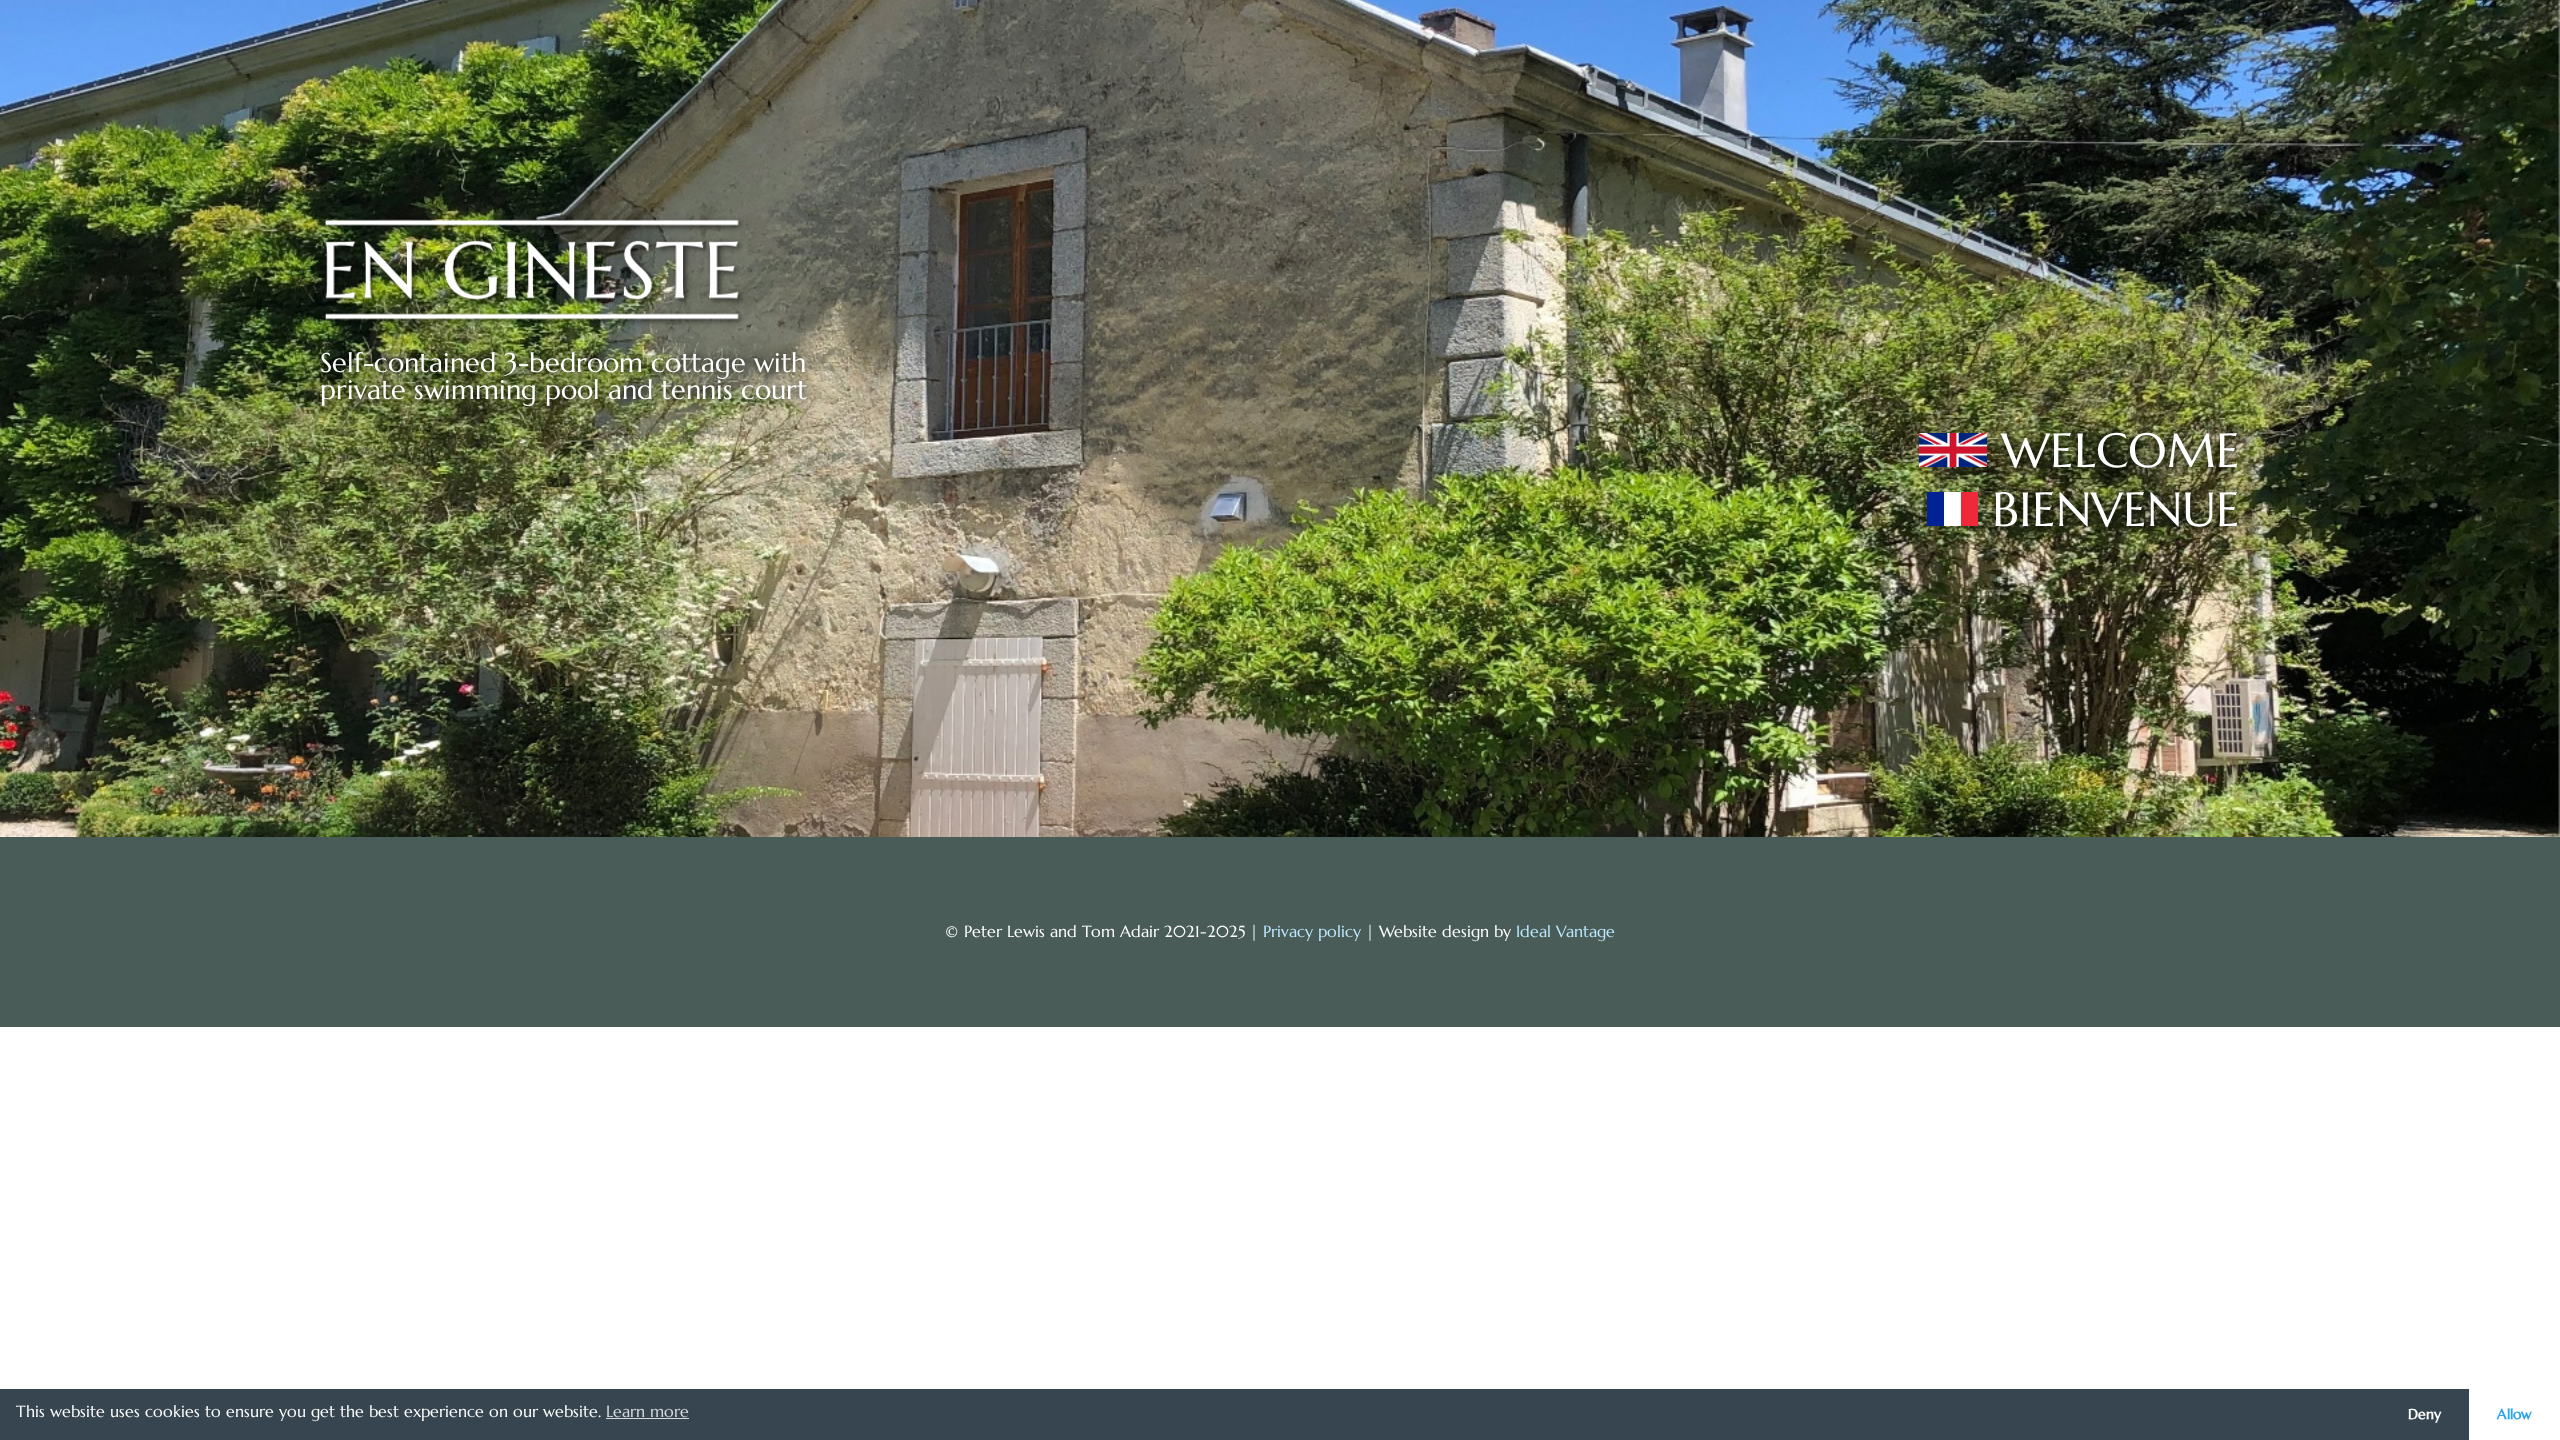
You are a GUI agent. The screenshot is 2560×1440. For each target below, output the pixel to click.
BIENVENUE (2116, 509)
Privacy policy (1312, 931)
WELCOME (2120, 450)
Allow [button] (2514, 1414)
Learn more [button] (647, 1411)
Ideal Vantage (1565, 931)
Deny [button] (2424, 1414)
